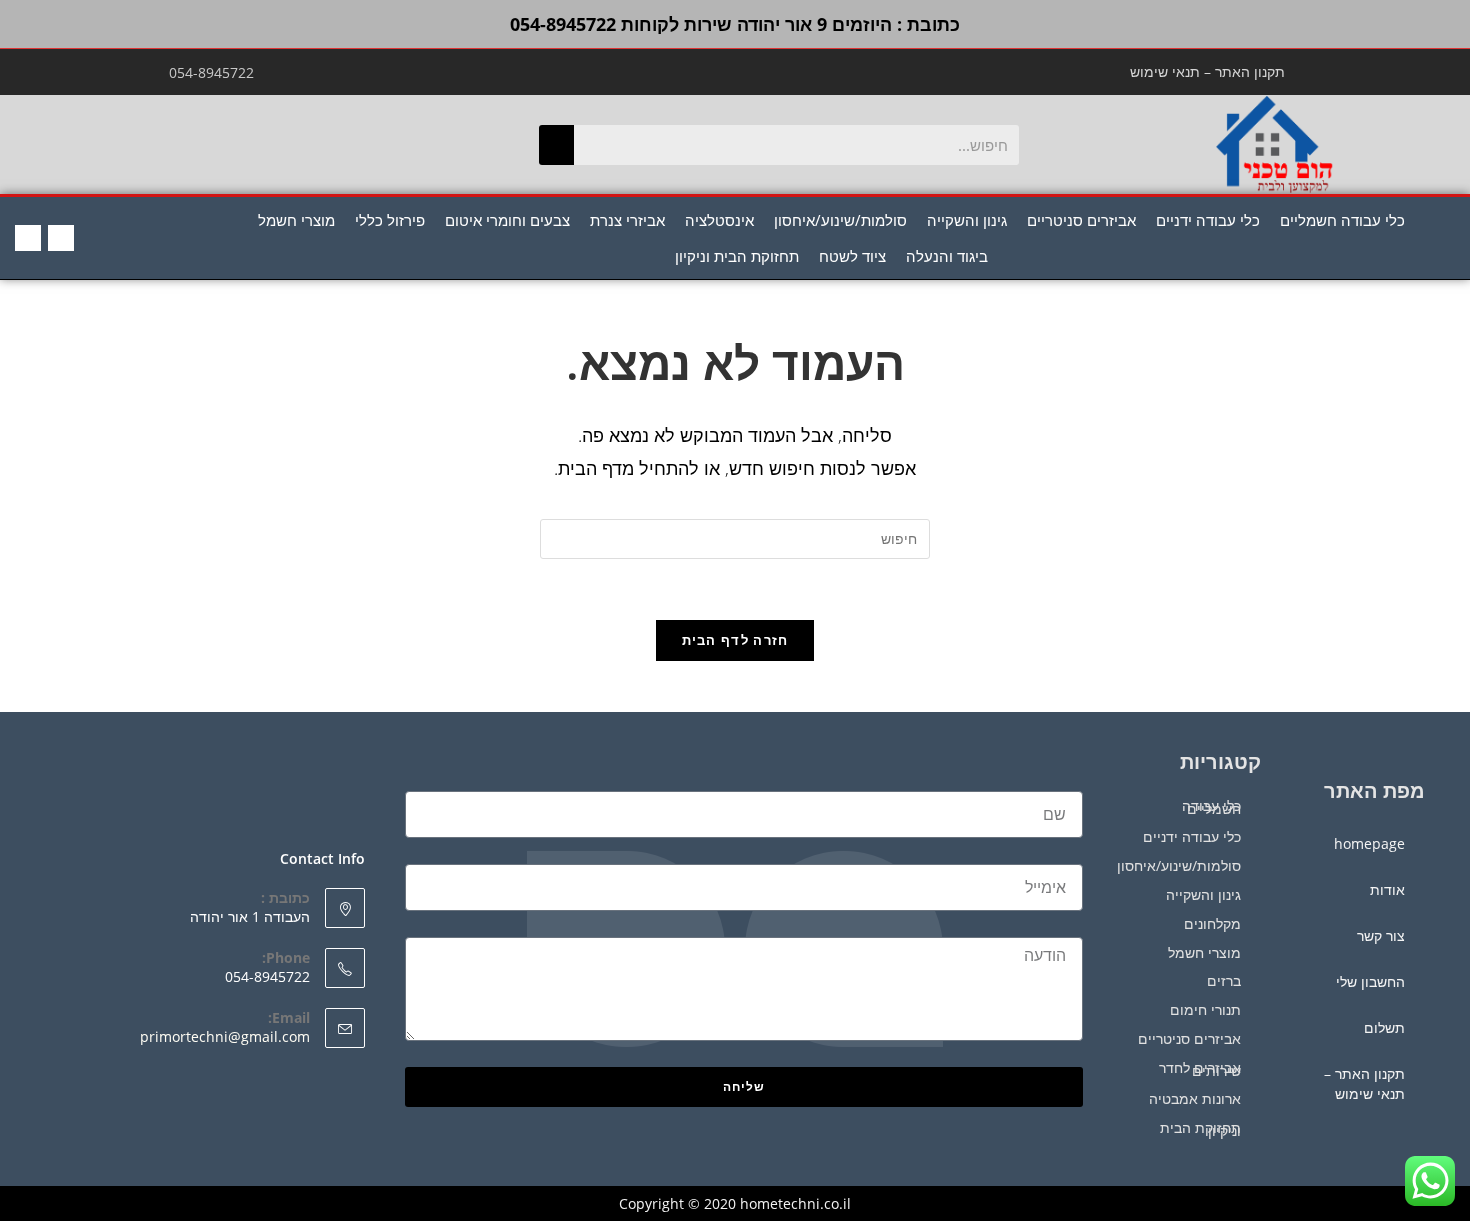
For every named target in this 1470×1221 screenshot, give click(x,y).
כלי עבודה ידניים (1208, 220)
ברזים (1224, 980)
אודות (1387, 889)
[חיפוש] (556, 145)
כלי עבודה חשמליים (1342, 220)
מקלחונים (1212, 923)
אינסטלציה (719, 220)
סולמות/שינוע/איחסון (840, 220)
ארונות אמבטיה (1195, 1098)
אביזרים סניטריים (1081, 220)
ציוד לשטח (852, 256)
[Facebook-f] (61, 238)
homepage (1369, 843)
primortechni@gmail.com (225, 1036)
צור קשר (1381, 935)
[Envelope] (28, 238)
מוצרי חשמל (296, 220)
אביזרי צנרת (627, 220)
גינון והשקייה (967, 220)
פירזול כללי (390, 220)
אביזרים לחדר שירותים (1200, 1069)
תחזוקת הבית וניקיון (737, 256)
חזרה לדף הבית (735, 640)
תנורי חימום (1205, 1009)
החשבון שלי (1370, 981)
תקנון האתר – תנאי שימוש (1207, 71)
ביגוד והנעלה (947, 256)
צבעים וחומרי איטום (507, 220)
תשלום (1384, 1027)
